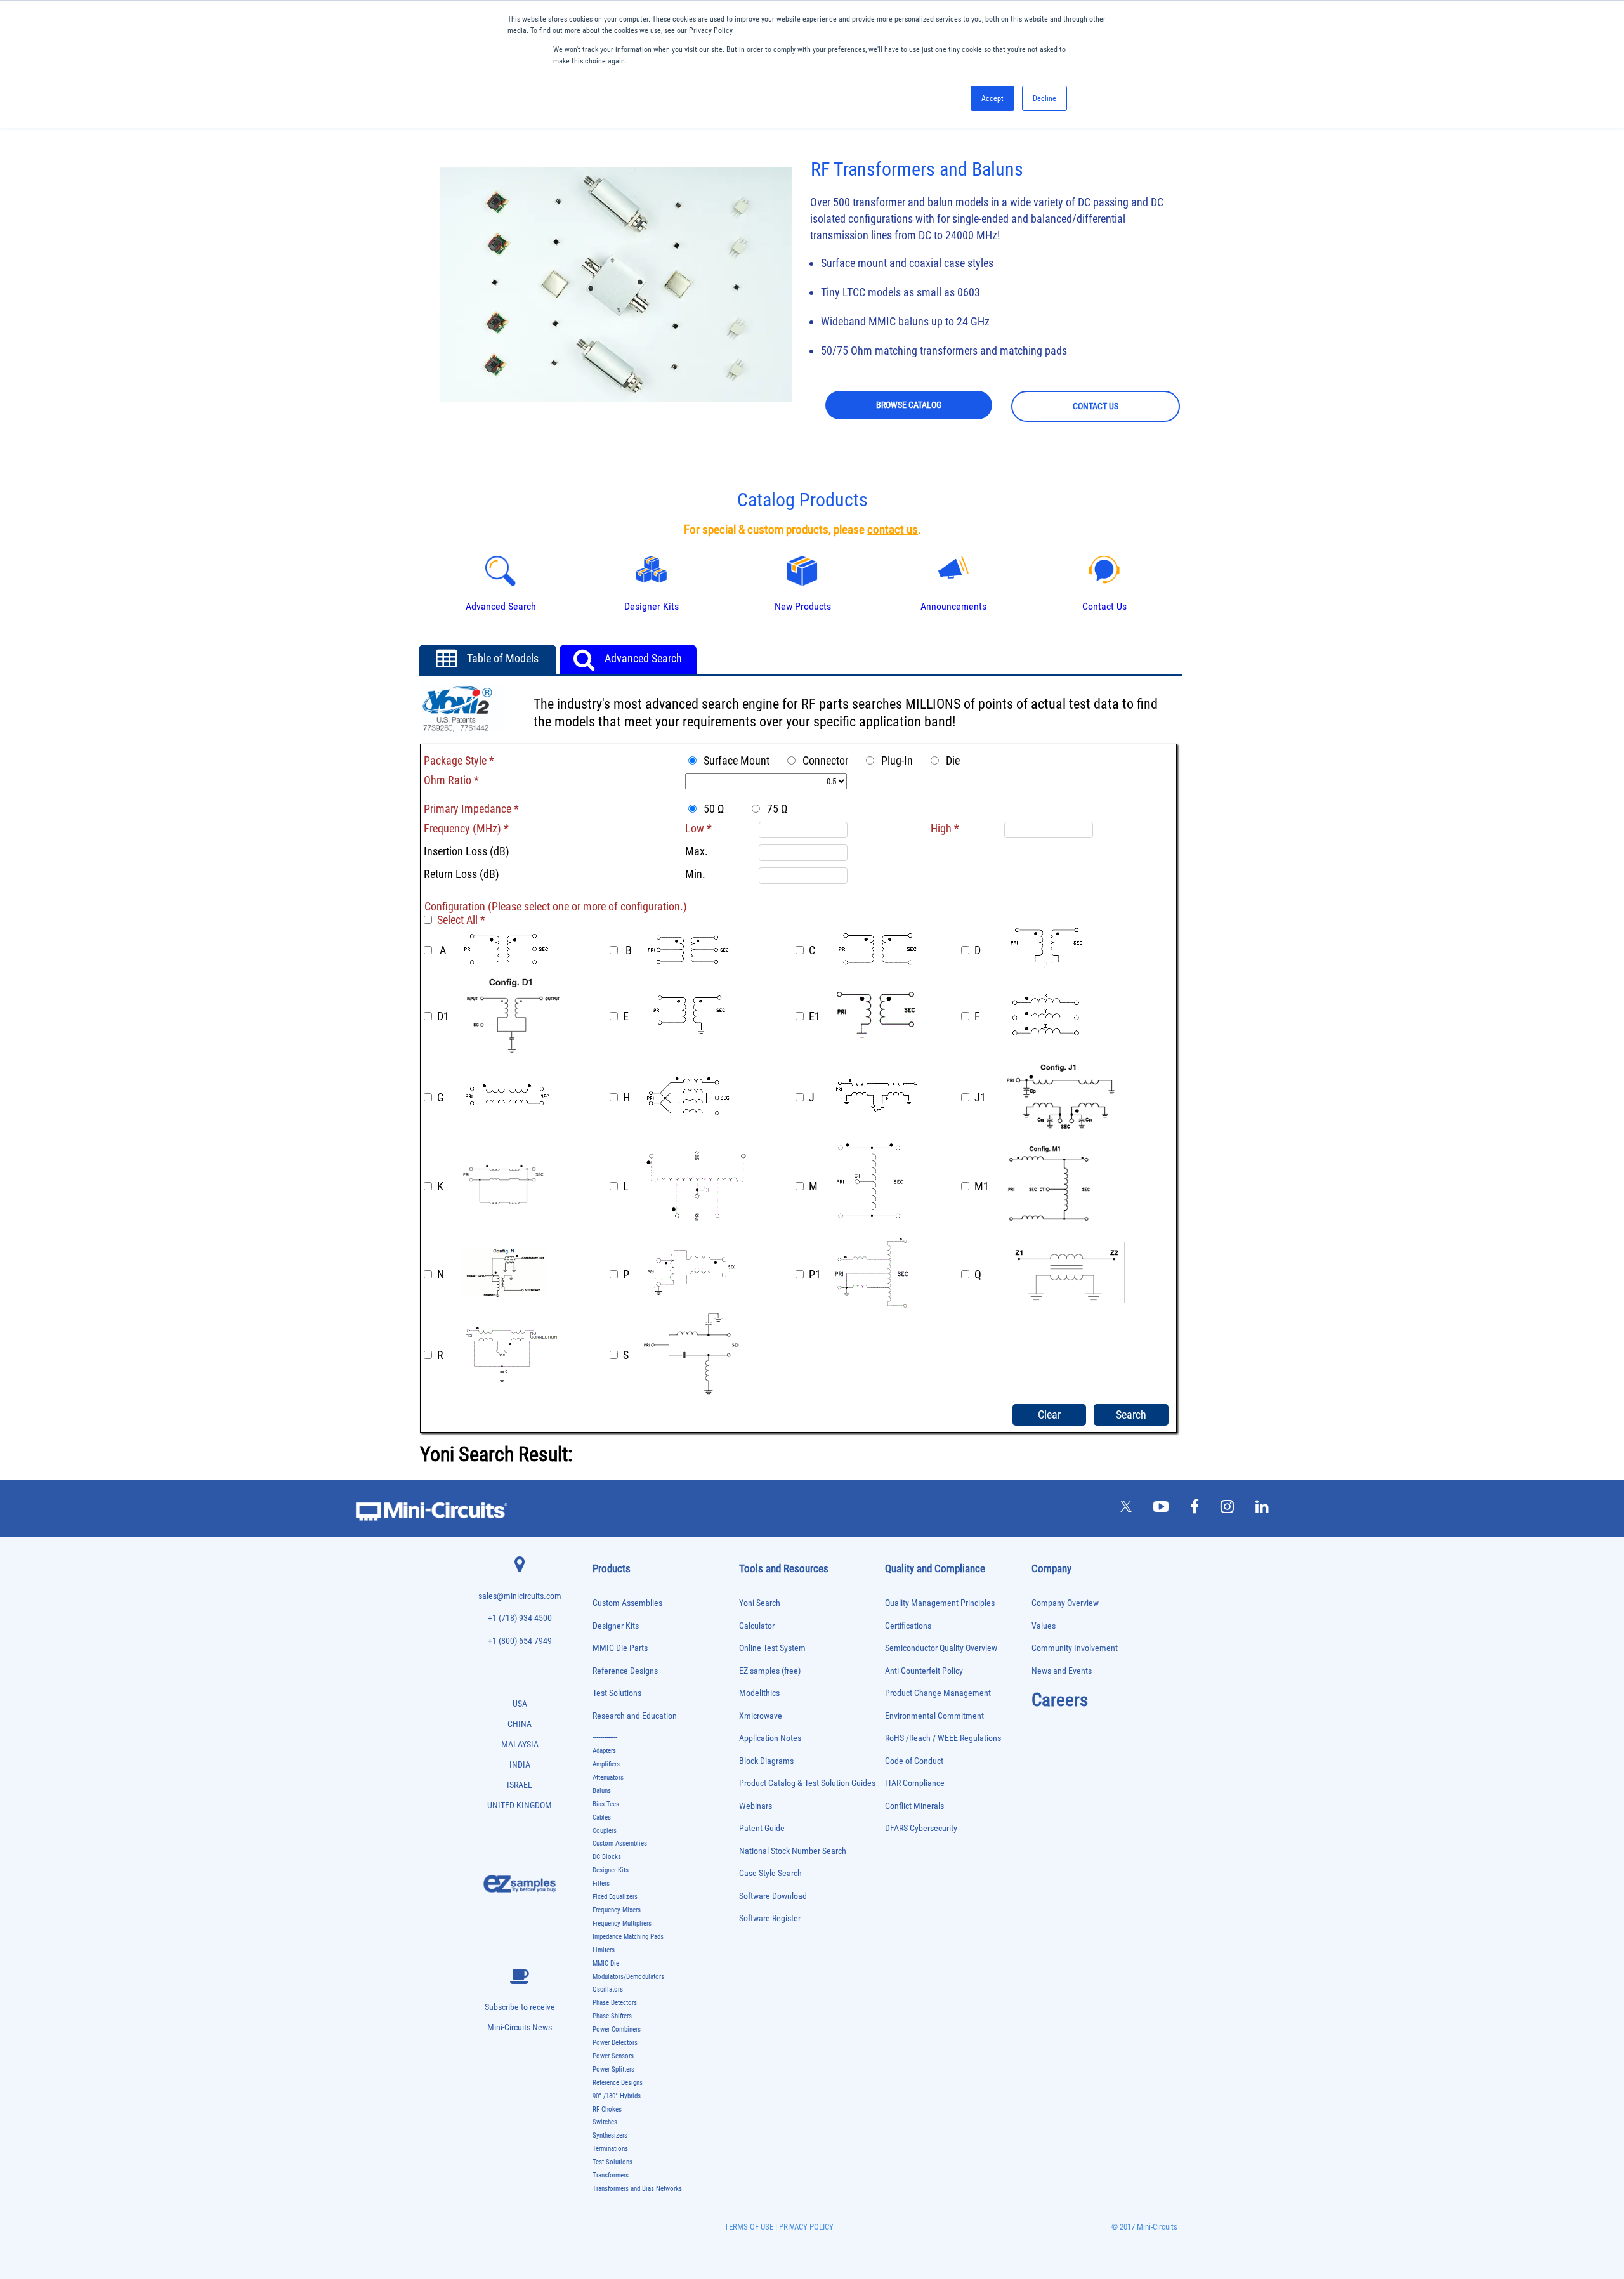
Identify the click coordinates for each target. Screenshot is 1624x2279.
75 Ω (775, 809)
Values (1044, 1626)
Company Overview (1065, 1603)
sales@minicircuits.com (520, 1596)
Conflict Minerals (914, 1806)
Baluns (602, 1791)
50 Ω (716, 809)
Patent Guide (762, 1828)
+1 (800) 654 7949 (520, 1641)
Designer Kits (616, 1626)
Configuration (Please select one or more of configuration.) (556, 906)
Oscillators (608, 1989)
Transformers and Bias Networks (637, 2189)
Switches (605, 2122)
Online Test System (772, 1648)
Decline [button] (1044, 98)
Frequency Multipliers (622, 1923)
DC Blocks (607, 1857)
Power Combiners (617, 2029)
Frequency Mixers (617, 1910)
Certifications (908, 1626)
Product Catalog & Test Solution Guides (807, 1783)
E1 (815, 1016)
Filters (601, 1883)
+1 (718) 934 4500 (520, 1618)
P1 (815, 1274)
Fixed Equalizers (615, 1897)
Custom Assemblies (627, 1603)
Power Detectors (615, 2043)
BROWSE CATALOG (909, 405)
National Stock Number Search (793, 1851)
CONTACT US (1096, 406)
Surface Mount (734, 760)
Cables (602, 1817)
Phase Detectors (615, 2003)
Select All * (461, 920)
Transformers (611, 2175)
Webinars (756, 1806)
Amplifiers (606, 1764)
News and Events (1062, 1671)
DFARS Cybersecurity (921, 1828)
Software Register (770, 1918)
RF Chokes (607, 2109)
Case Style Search (770, 1873)
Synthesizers (610, 2135)
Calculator (757, 1626)
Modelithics (759, 1693)
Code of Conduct (914, 1761)
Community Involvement (1075, 1648)
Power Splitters (613, 2069)
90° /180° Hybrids (617, 2096)
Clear (1049, 1415)
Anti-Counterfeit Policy (924, 1671)
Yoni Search (760, 1603)
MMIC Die (606, 1963)
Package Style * (459, 760)
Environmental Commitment (934, 1716)
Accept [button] (992, 98)
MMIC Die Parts (620, 1648)
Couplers (605, 1831)
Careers (1060, 1700)
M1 (982, 1186)
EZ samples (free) (770, 1671)
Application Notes (770, 1738)
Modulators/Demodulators (628, 1977)
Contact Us (1104, 606)
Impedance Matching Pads (628, 1937)
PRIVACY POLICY (805, 2227)
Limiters (604, 1950)
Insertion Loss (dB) (467, 851)
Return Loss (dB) (462, 874)
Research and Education (635, 1716)
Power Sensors (613, 2056)
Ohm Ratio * (451, 780)
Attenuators (608, 1777)
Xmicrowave (761, 1716)
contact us (893, 530)
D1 (443, 1016)
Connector (823, 760)
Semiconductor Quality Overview (941, 1648)
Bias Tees (606, 1804)
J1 (980, 1097)
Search (1131, 1415)
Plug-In (894, 760)
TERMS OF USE (749, 2227)
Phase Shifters (612, 2016)
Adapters (604, 1751)
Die (950, 760)
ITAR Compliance (915, 1783)
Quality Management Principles (940, 1603)
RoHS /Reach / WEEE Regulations (943, 1738)
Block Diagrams (766, 1761)
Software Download (773, 1896)
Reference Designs (625, 1671)
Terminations (610, 2149)
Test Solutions (617, 1693)
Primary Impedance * (471, 809)
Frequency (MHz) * (466, 828)
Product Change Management (938, 1693)
